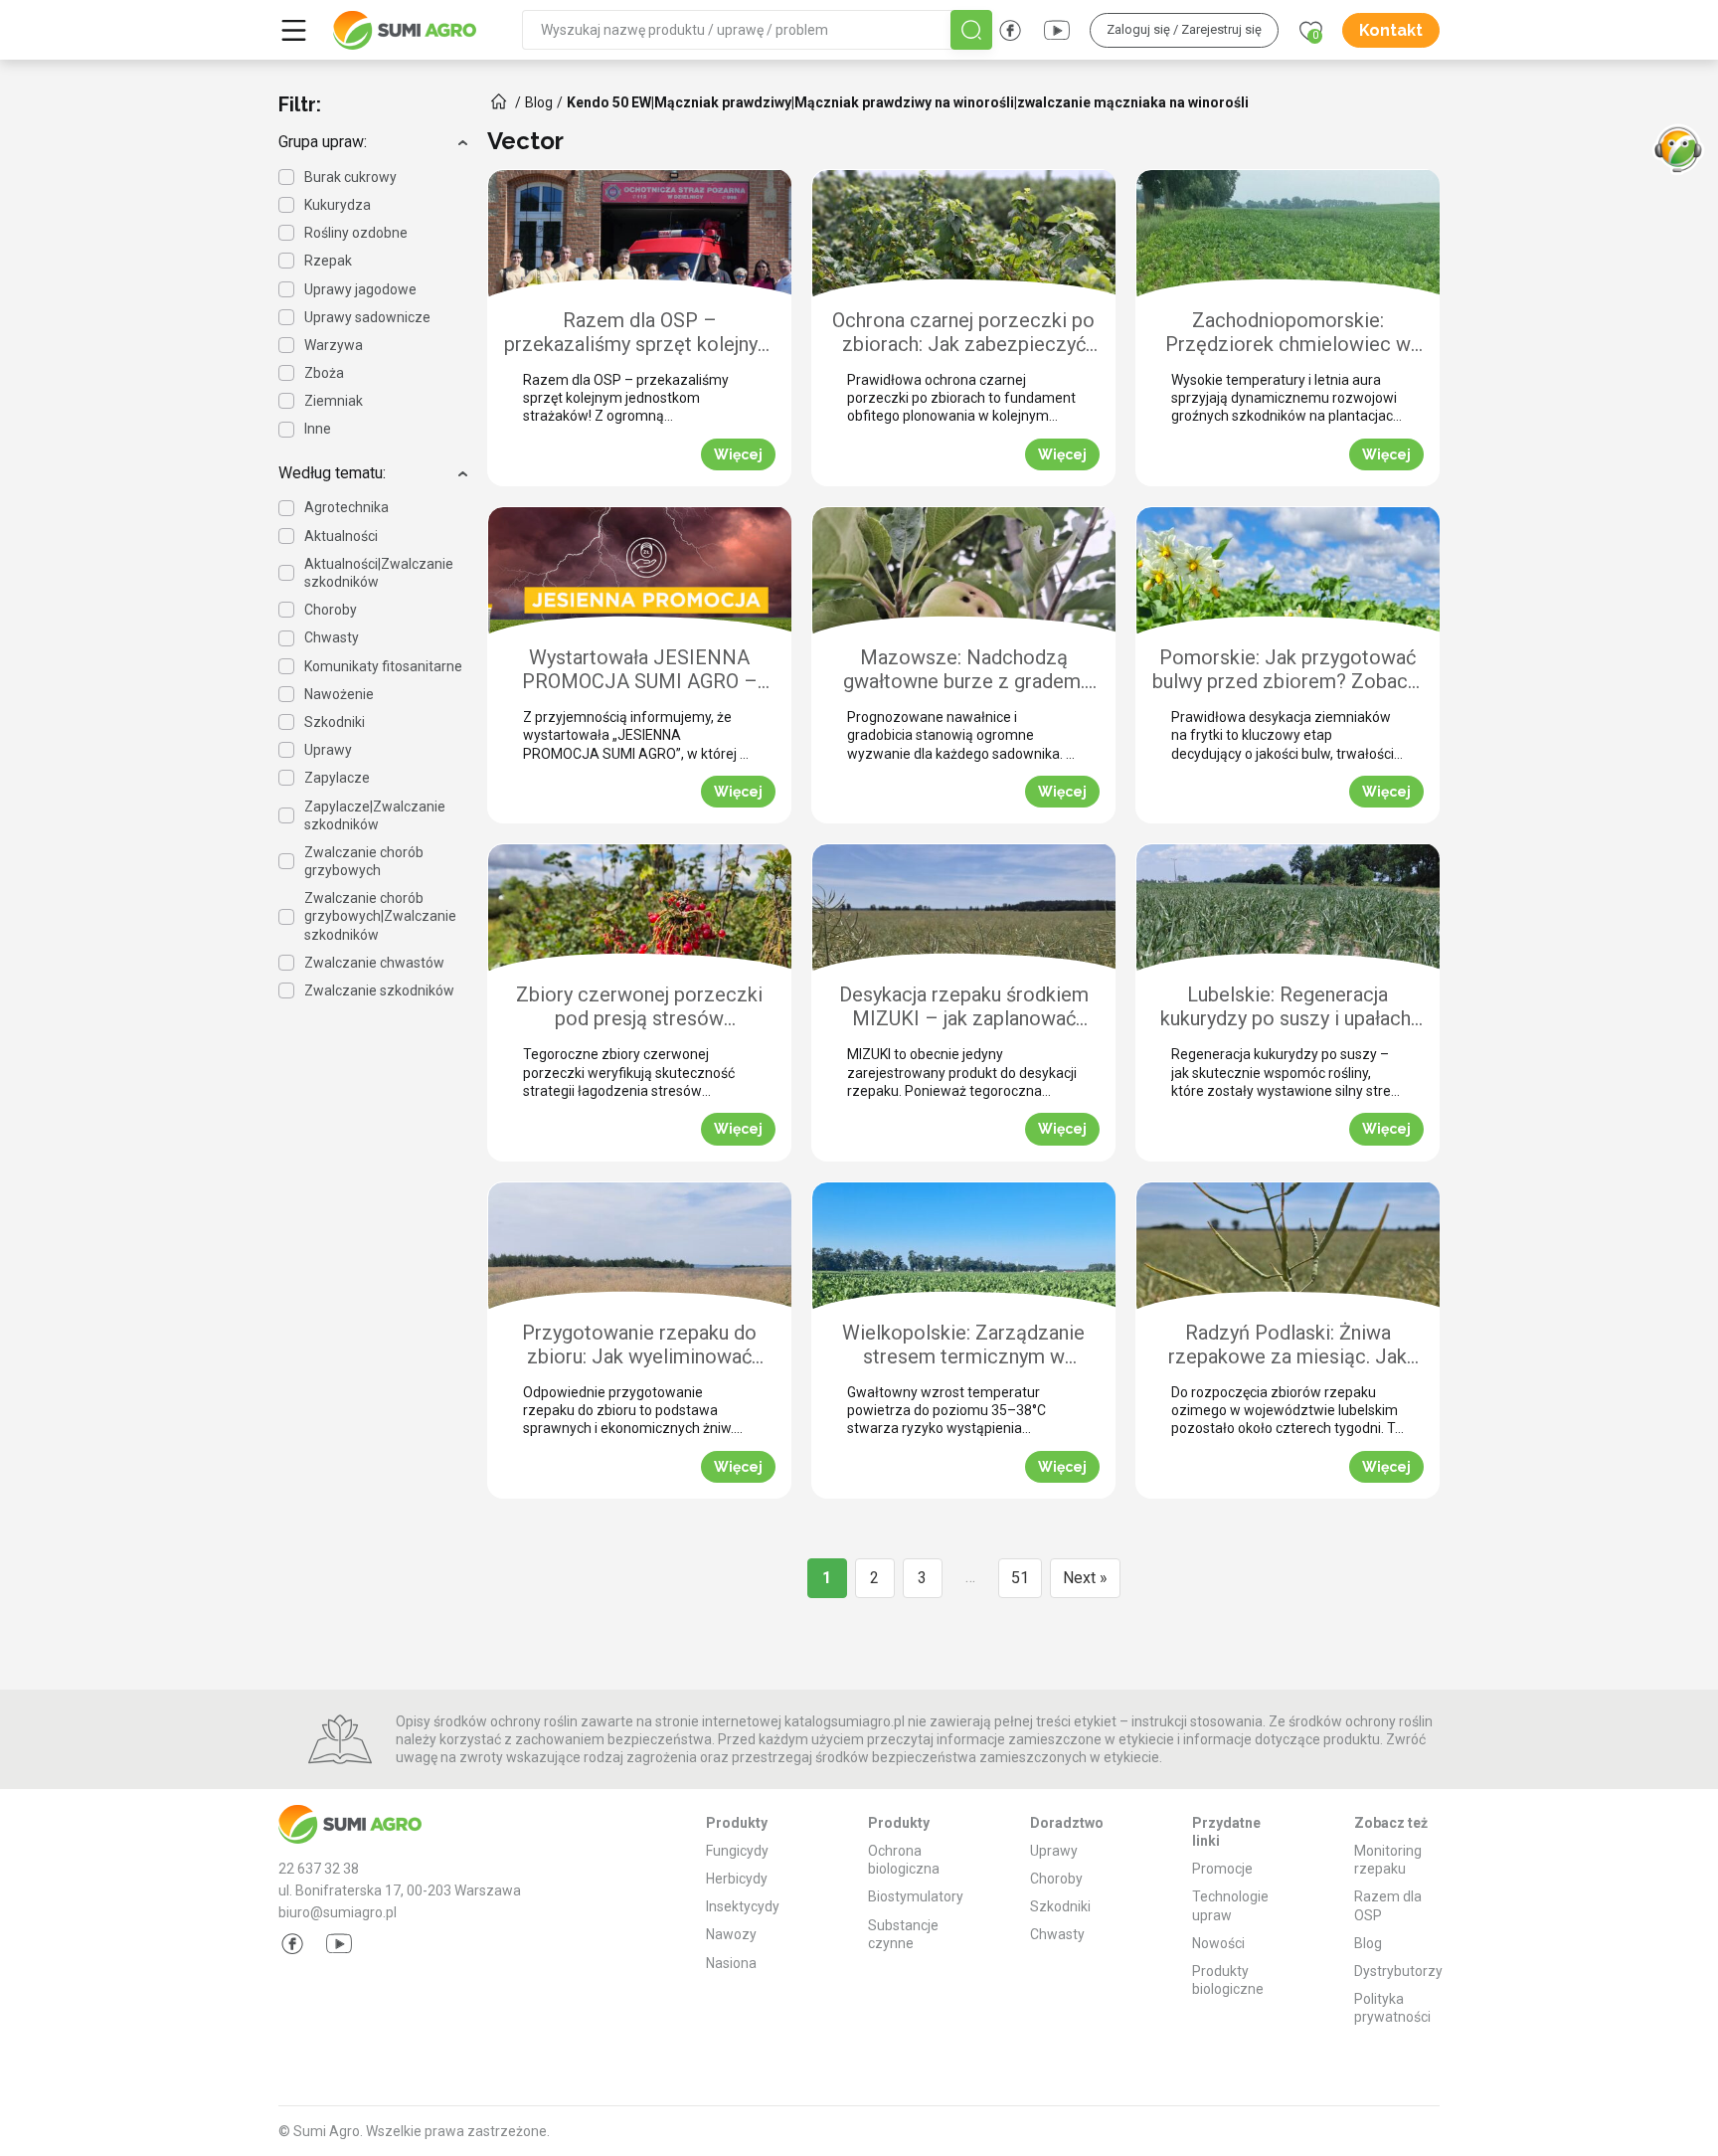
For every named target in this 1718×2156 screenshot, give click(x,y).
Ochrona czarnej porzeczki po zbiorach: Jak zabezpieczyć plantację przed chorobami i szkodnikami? (963, 334)
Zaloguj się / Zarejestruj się (1184, 29)
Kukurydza (338, 205)
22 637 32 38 (319, 1869)
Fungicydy (737, 1851)
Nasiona (731, 1963)
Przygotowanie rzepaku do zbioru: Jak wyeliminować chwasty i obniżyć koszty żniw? (640, 1346)
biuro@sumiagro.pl (338, 1912)
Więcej (738, 454)
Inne (318, 429)
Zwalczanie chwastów (374, 963)
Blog (1368, 1943)
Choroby (331, 610)
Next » (1085, 1578)
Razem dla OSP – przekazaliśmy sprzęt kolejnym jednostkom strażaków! (639, 334)
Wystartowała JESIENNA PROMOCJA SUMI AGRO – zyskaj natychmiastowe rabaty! (640, 671)
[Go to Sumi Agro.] (499, 101)
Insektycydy (743, 1906)
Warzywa (334, 345)
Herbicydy (737, 1879)
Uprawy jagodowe (360, 289)
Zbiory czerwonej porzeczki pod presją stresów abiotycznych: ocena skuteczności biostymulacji (639, 1008)
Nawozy (731, 1934)
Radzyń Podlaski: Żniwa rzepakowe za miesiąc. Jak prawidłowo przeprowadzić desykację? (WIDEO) (1288, 1346)
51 (1020, 1578)
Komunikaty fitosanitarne (383, 666)
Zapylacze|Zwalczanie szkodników (375, 815)
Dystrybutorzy (1398, 1971)
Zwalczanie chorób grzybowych (364, 861)
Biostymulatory (916, 1896)
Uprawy (328, 750)
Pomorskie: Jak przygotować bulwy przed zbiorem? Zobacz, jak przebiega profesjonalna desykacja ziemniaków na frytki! (1288, 671)
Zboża (324, 373)
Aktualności (341, 536)
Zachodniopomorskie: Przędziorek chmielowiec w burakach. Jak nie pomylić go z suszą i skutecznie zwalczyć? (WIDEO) (1288, 334)
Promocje (1222, 1869)
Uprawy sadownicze (367, 317)
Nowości (1218, 1943)
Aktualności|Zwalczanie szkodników (379, 573)
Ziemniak (334, 401)
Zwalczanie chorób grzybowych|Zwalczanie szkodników (380, 916)
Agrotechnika (346, 507)
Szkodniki (335, 722)
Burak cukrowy (350, 177)
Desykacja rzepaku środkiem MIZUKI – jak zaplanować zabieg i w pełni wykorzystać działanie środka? (964, 1008)
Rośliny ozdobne (356, 233)
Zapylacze (337, 778)
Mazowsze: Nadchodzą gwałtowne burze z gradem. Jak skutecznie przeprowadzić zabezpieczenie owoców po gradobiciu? (963, 671)
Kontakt (1391, 30)
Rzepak (328, 261)
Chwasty (332, 637)
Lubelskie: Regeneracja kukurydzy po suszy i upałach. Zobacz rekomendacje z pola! (1288, 1008)
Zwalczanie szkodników (379, 990)
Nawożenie (339, 694)
